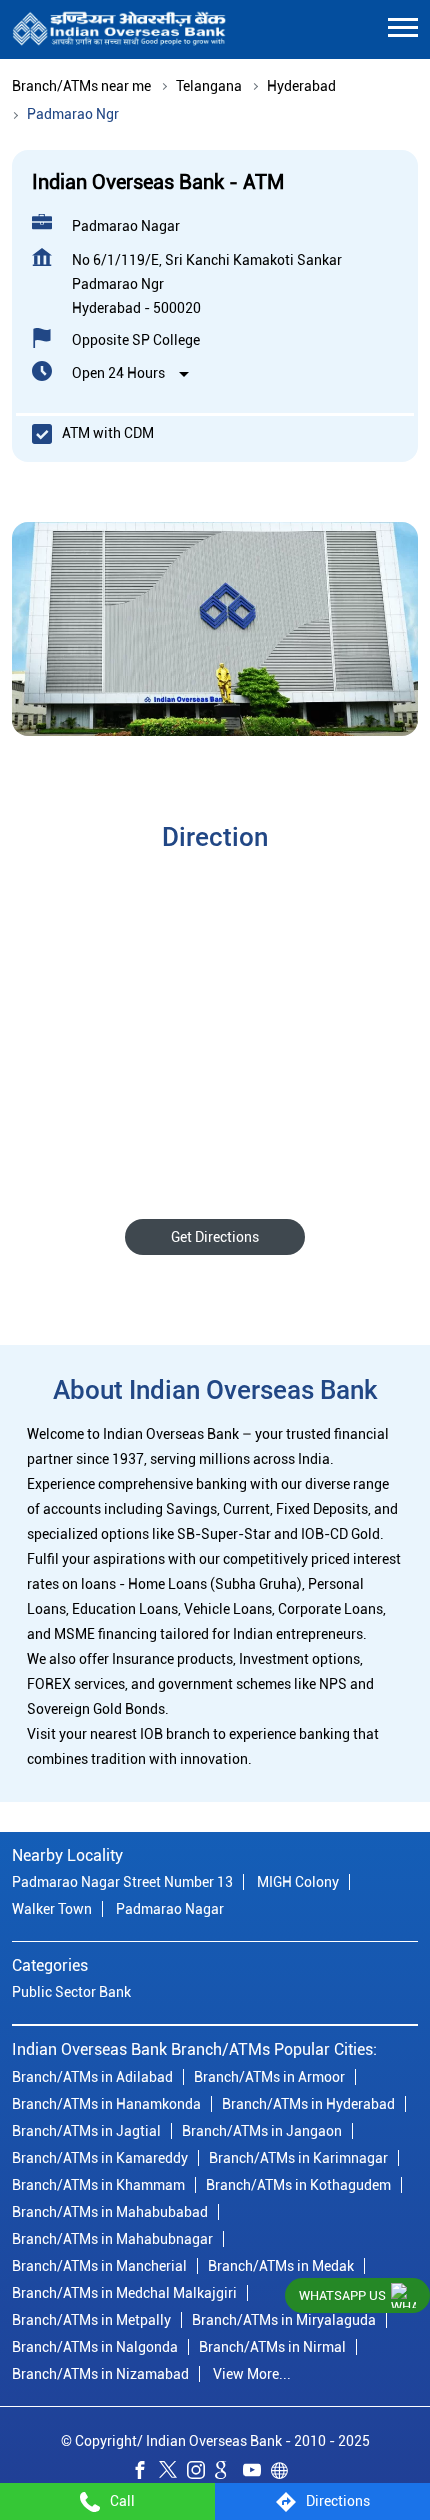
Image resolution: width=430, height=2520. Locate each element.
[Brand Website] (285, 2473)
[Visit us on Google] (229, 2473)
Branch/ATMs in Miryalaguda (284, 2319)
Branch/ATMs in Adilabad (92, 2076)
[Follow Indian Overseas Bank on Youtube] (257, 2473)
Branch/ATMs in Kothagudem (298, 2184)
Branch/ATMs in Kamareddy (100, 2157)
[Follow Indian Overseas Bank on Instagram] (201, 2473)
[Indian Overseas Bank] (119, 29)
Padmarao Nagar (170, 1909)
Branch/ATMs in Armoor (269, 2076)
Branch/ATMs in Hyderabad (308, 2103)
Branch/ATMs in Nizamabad (100, 2373)
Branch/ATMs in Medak (281, 2265)
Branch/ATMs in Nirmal (272, 2346)
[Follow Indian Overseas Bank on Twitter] (173, 2473)
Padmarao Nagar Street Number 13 (122, 1882)
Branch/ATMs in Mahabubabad (110, 2211)
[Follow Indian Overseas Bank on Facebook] (145, 2473)
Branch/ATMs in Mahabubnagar (112, 2238)
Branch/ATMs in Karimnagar (298, 2157)
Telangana (209, 86)
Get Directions (215, 1237)
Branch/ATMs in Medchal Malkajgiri (124, 2292)
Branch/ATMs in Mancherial (99, 2265)
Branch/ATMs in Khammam (98, 2184)
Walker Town (52, 1909)
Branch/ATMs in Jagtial (86, 2130)
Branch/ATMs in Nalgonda (95, 2346)
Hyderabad (301, 86)
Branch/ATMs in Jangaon (262, 2130)
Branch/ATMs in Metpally (91, 2319)
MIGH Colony (298, 1882)
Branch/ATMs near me (81, 86)
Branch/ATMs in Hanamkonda (106, 2103)
